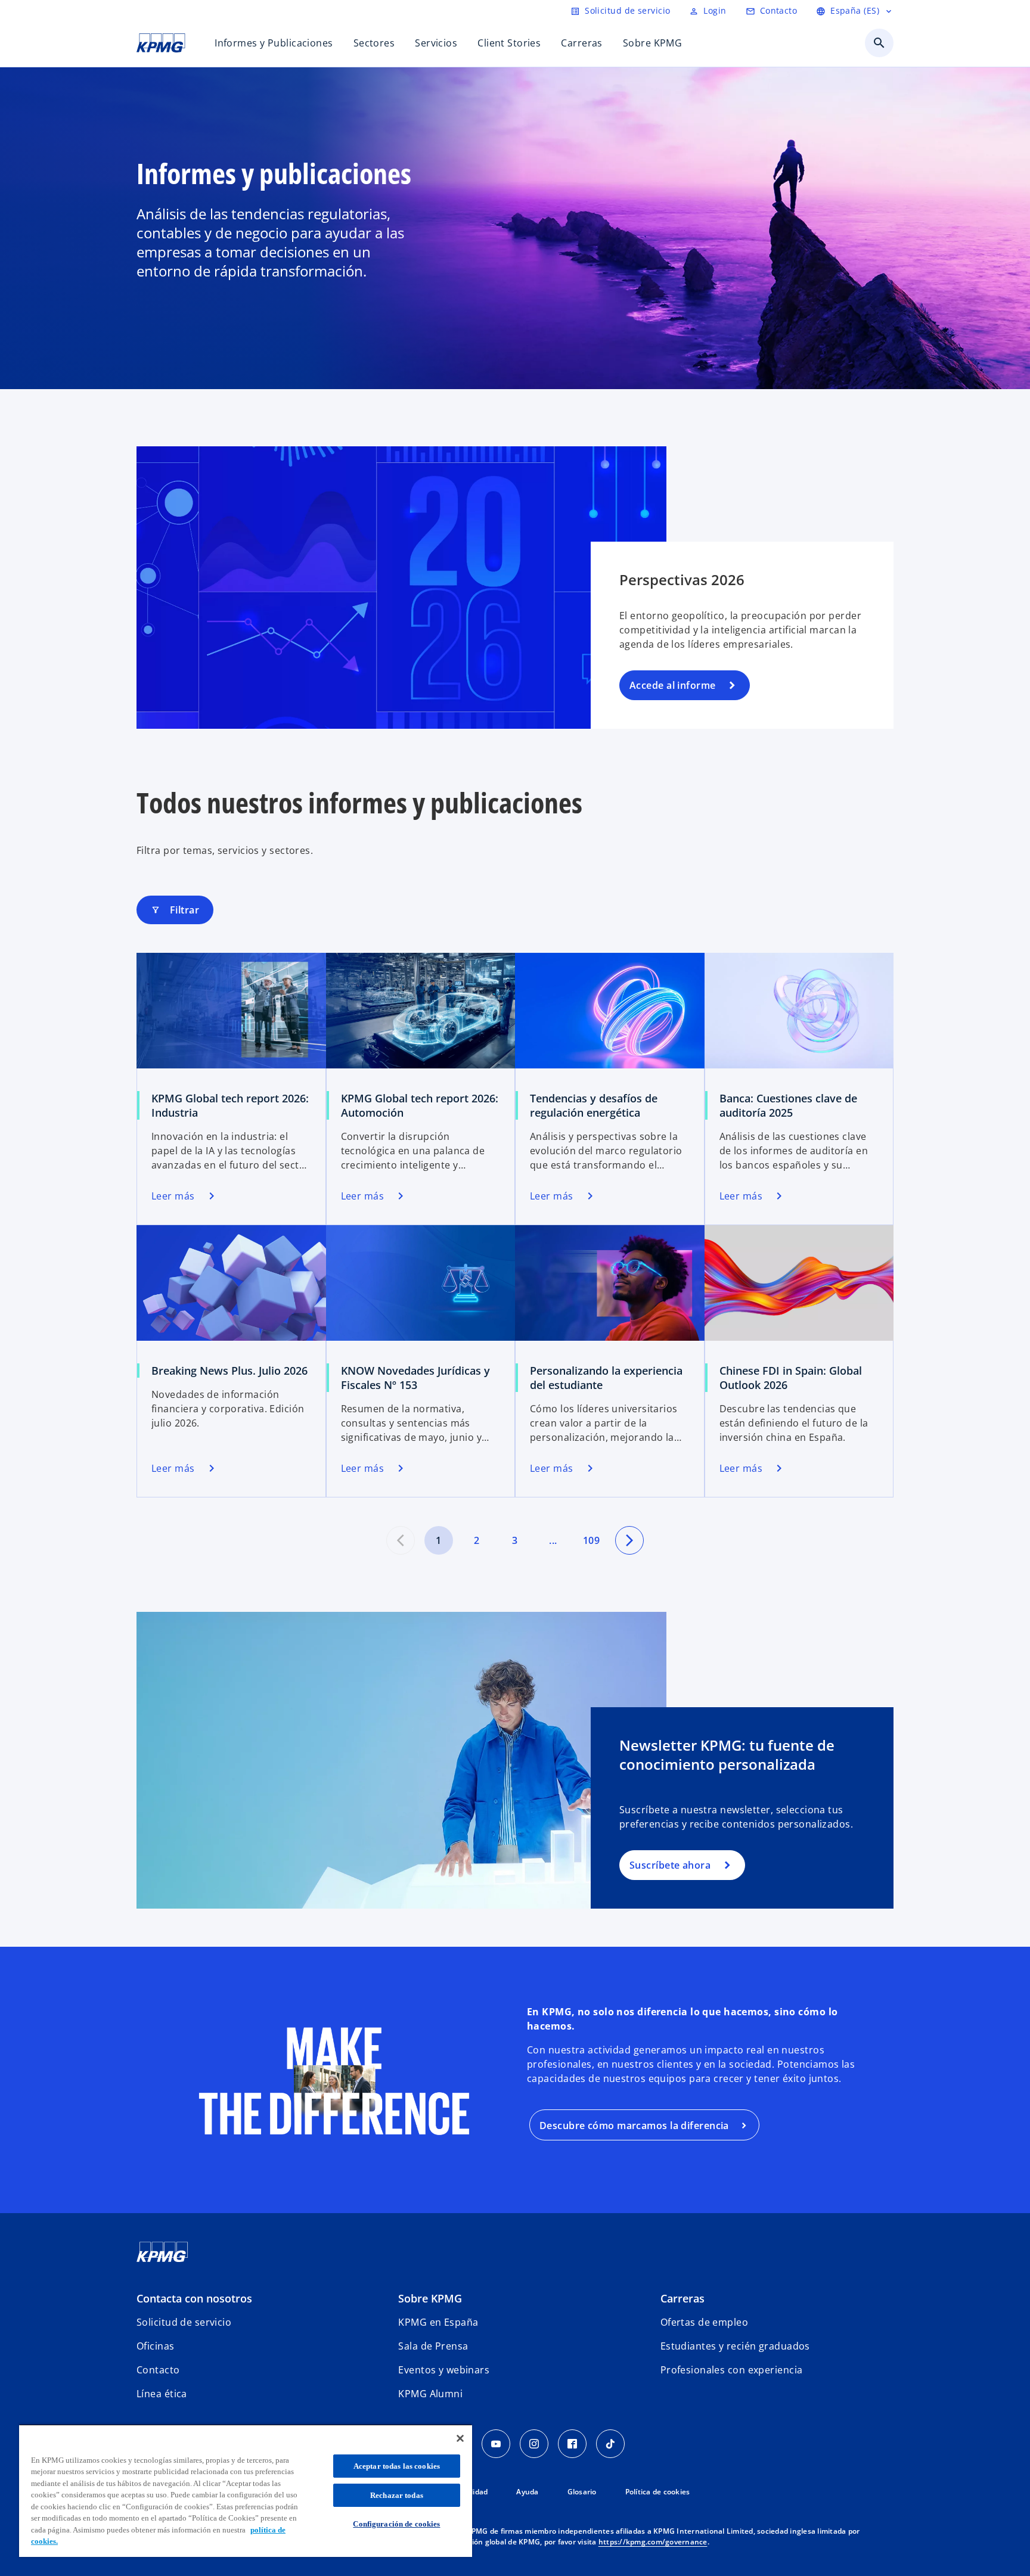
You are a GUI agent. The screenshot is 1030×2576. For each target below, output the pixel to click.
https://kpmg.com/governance (653, 2542)
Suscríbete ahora (670, 1865)
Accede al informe (672, 685)
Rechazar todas (397, 2495)
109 (591, 1540)
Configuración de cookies (396, 2524)
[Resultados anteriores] (401, 1540)
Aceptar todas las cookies (397, 2466)
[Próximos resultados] (629, 1540)
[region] (246, 2490)
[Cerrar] (460, 2438)
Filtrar (175, 910)
